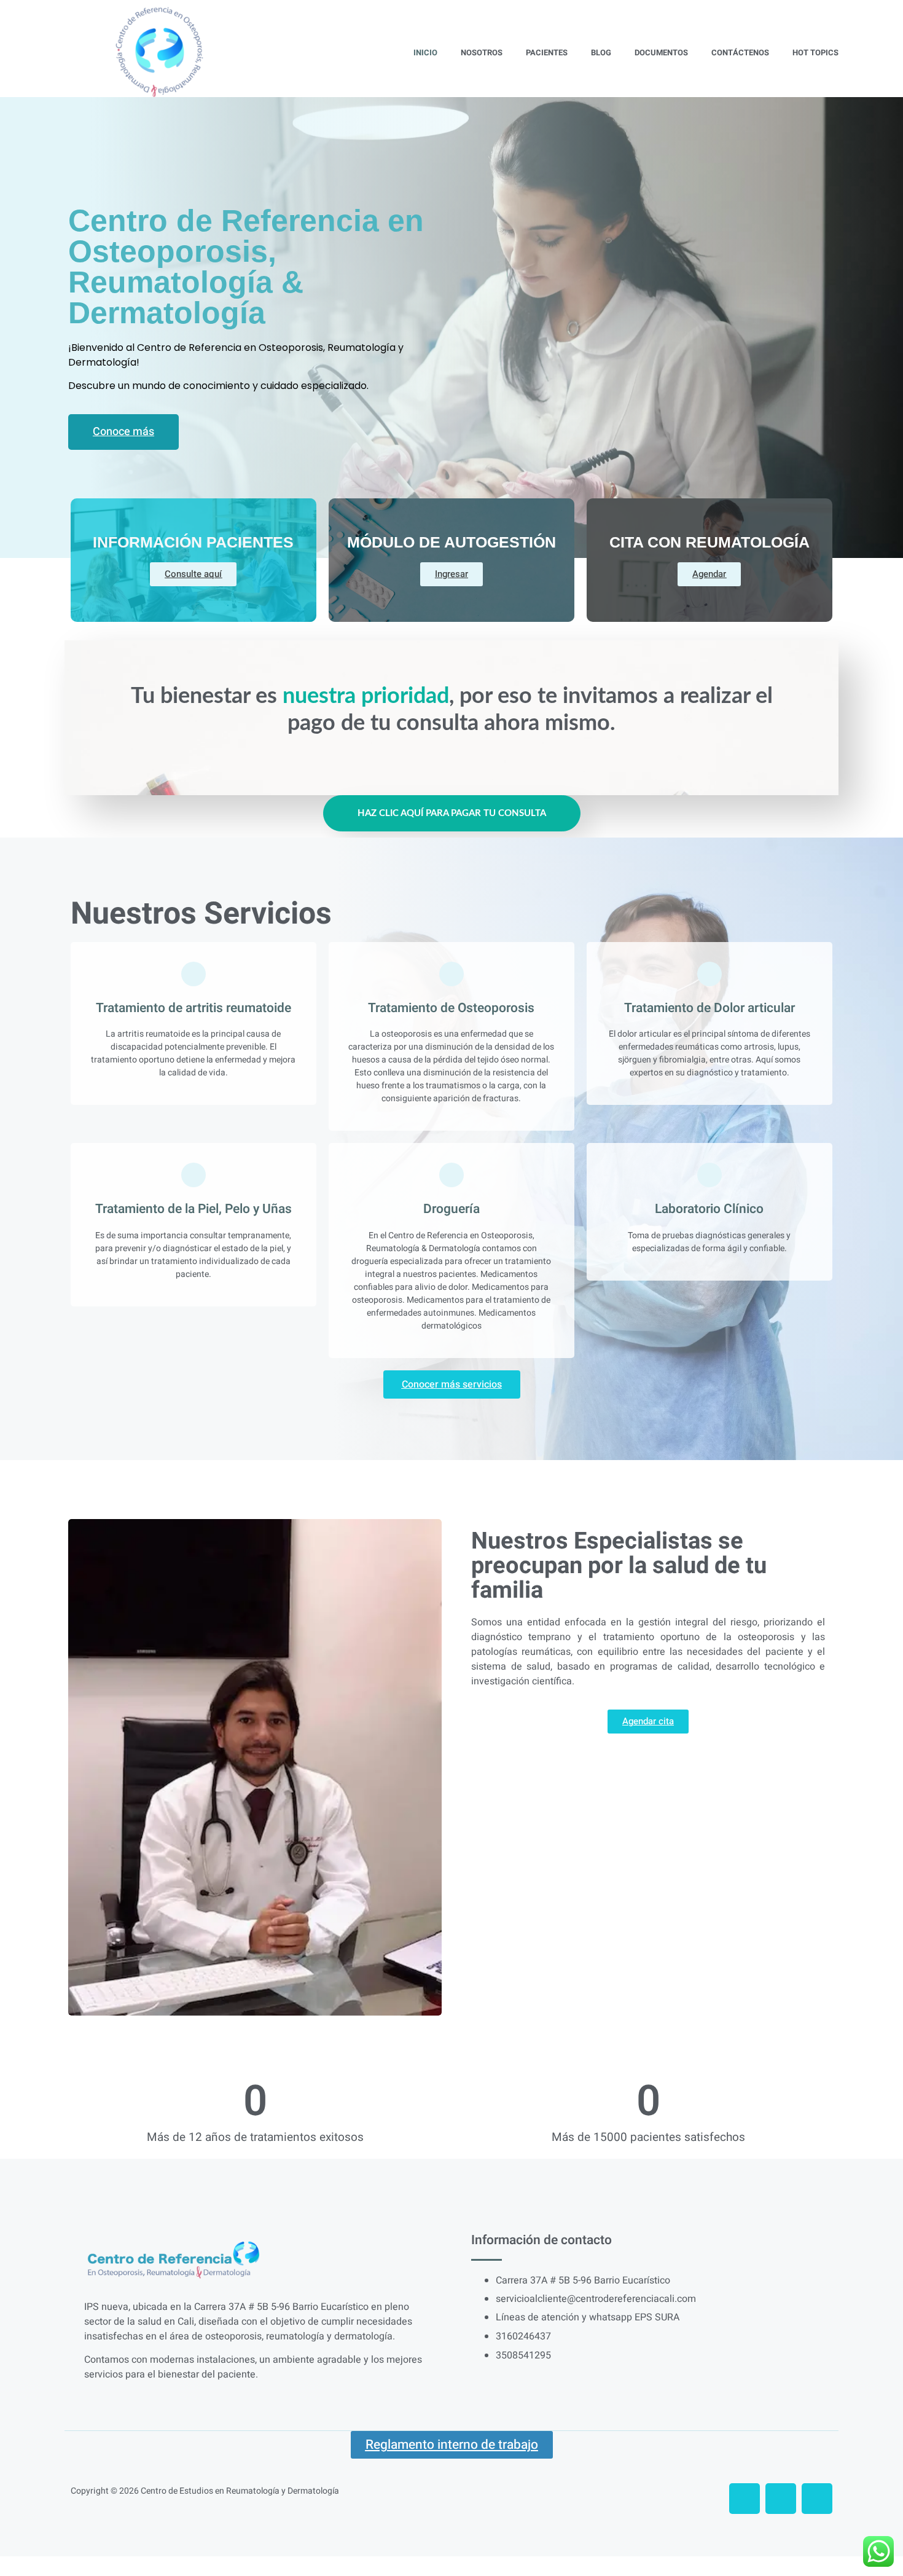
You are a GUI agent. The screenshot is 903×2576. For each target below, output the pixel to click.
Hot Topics (815, 53)
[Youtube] (817, 2499)
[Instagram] (781, 2499)
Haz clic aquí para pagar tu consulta (452, 813)
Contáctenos (740, 53)
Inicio (425, 53)
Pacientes (547, 53)
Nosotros (482, 53)
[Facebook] (745, 2499)
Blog (601, 53)
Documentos (661, 53)
